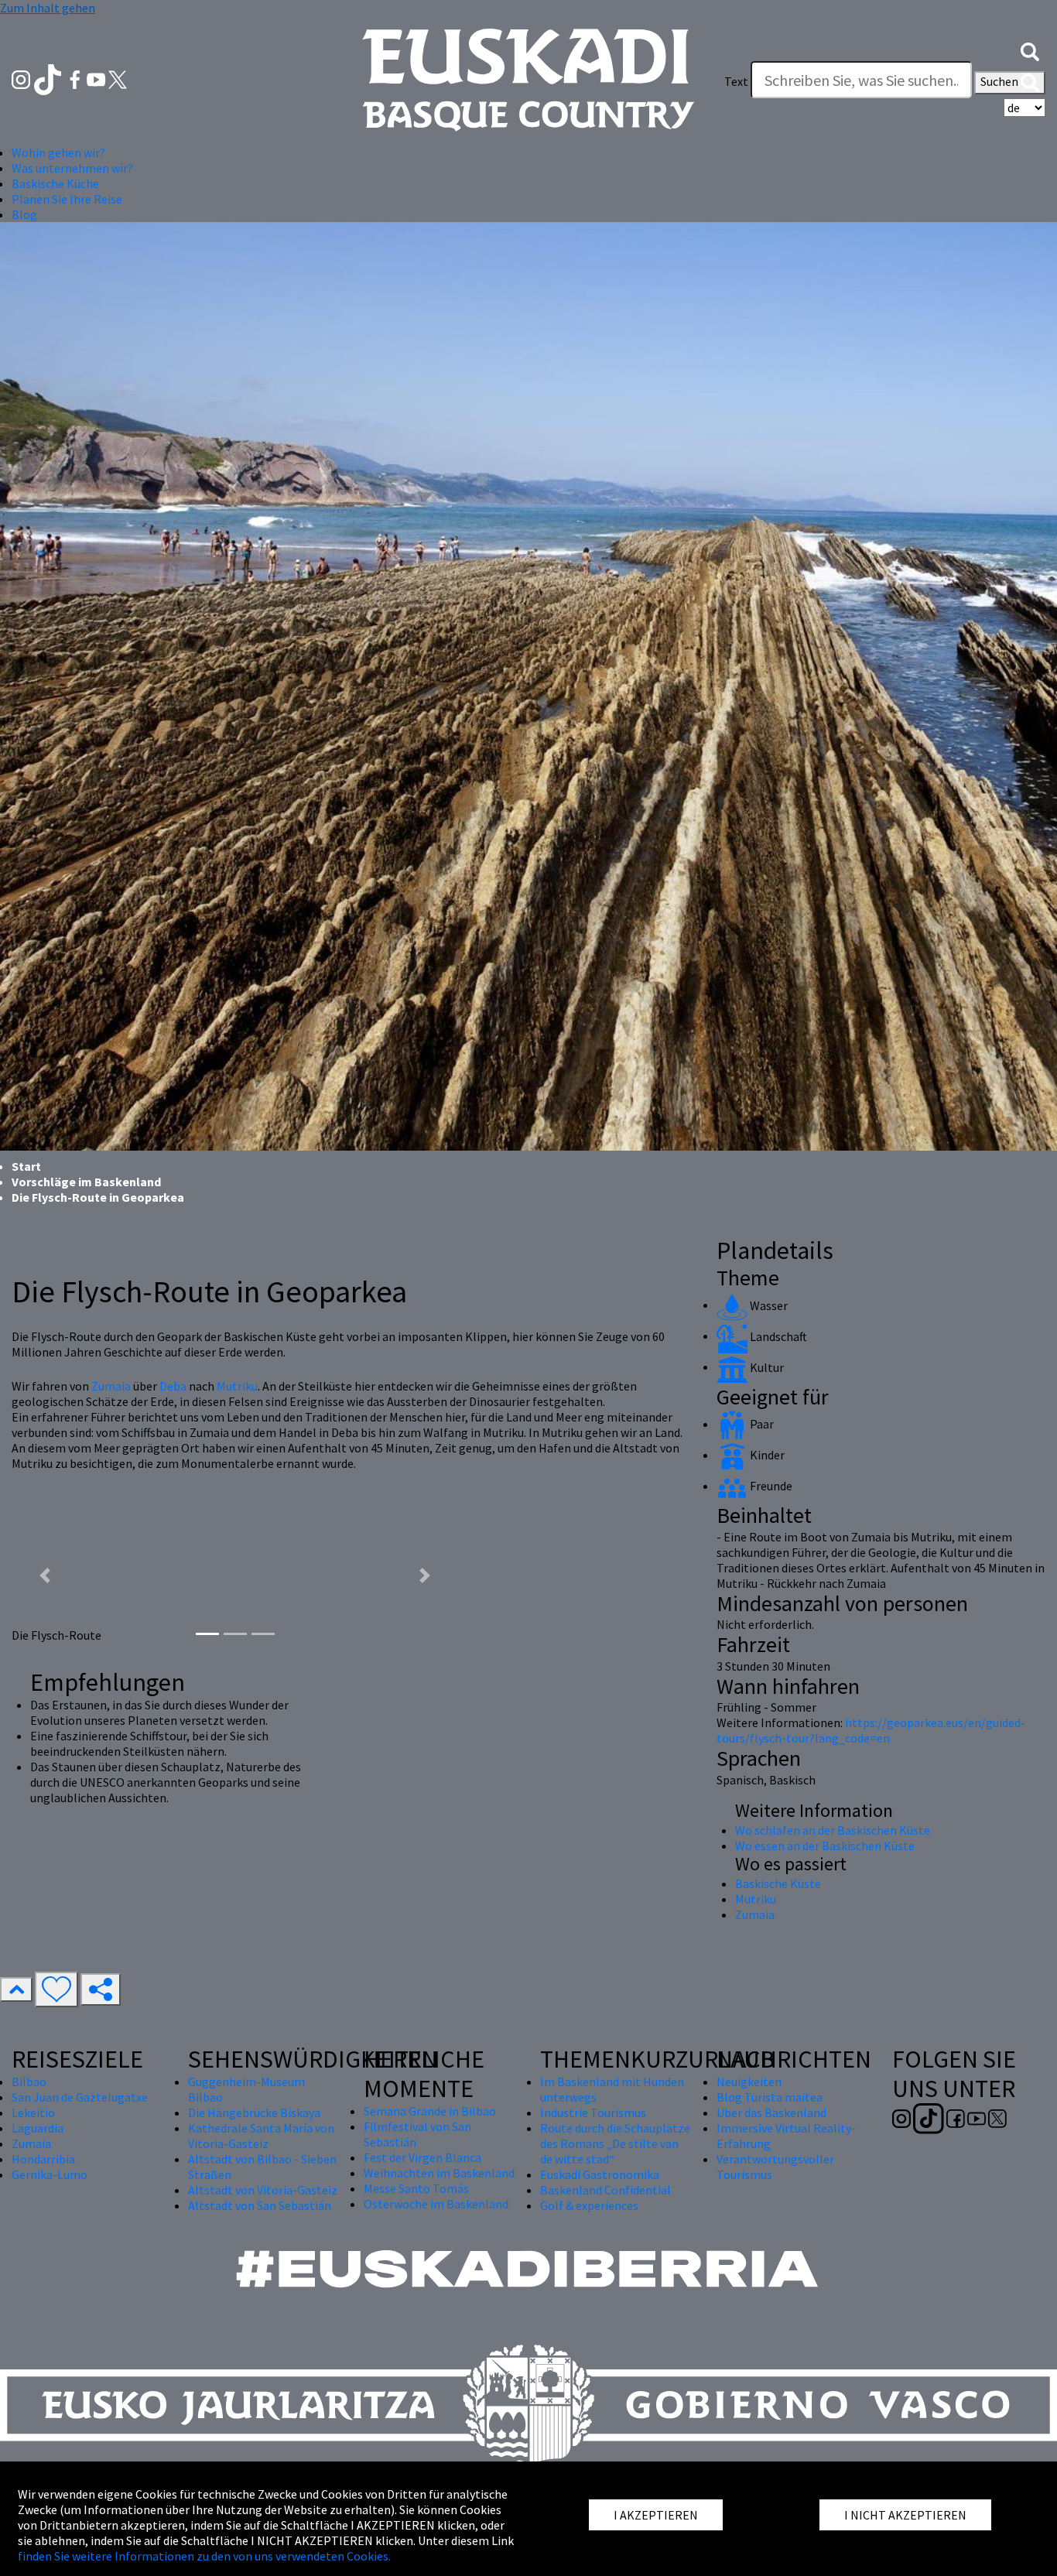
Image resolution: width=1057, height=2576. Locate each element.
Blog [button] (24, 214)
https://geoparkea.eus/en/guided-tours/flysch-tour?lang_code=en (871, 1730)
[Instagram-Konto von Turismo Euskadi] (22, 78)
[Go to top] (16, 1989)
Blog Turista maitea (770, 2097)
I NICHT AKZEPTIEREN (905, 2515)
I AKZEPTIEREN (656, 2515)
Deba (173, 1386)
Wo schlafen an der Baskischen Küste (833, 1830)
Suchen (1001, 81)
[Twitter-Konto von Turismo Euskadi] (118, 78)
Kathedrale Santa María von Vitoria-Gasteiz (261, 2136)
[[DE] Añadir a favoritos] (56, 1989)
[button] (1030, 50)
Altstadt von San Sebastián (260, 2205)
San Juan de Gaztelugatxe (80, 2097)
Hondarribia (43, 2159)
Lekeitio (33, 2112)
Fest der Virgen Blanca (422, 2157)
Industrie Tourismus (593, 2112)
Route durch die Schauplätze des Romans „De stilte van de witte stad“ (615, 2143)
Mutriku (237, 1386)
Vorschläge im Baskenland (86, 1182)
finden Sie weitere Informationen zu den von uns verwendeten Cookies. (204, 2556)
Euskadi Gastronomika (600, 2174)
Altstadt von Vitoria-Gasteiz (263, 2190)
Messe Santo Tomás (416, 2188)
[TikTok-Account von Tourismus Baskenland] (49, 78)
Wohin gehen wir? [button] (58, 152)
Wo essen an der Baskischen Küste (825, 1846)
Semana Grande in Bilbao (430, 2111)
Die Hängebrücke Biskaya (254, 2112)
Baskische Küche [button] (55, 183)
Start (26, 1166)
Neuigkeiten (749, 2082)
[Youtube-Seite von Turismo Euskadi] (97, 78)
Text (736, 81)
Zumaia (111, 1386)
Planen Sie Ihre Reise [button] (67, 199)
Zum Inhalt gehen (48, 8)
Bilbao (29, 2082)
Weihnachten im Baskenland (439, 2173)
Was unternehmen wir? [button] (72, 168)
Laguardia (38, 2128)
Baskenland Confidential (605, 2190)
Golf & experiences (589, 2205)
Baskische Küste (778, 1883)
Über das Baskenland (771, 2112)
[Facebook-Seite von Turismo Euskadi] (76, 78)
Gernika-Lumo (50, 2174)
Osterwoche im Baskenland (436, 2204)
